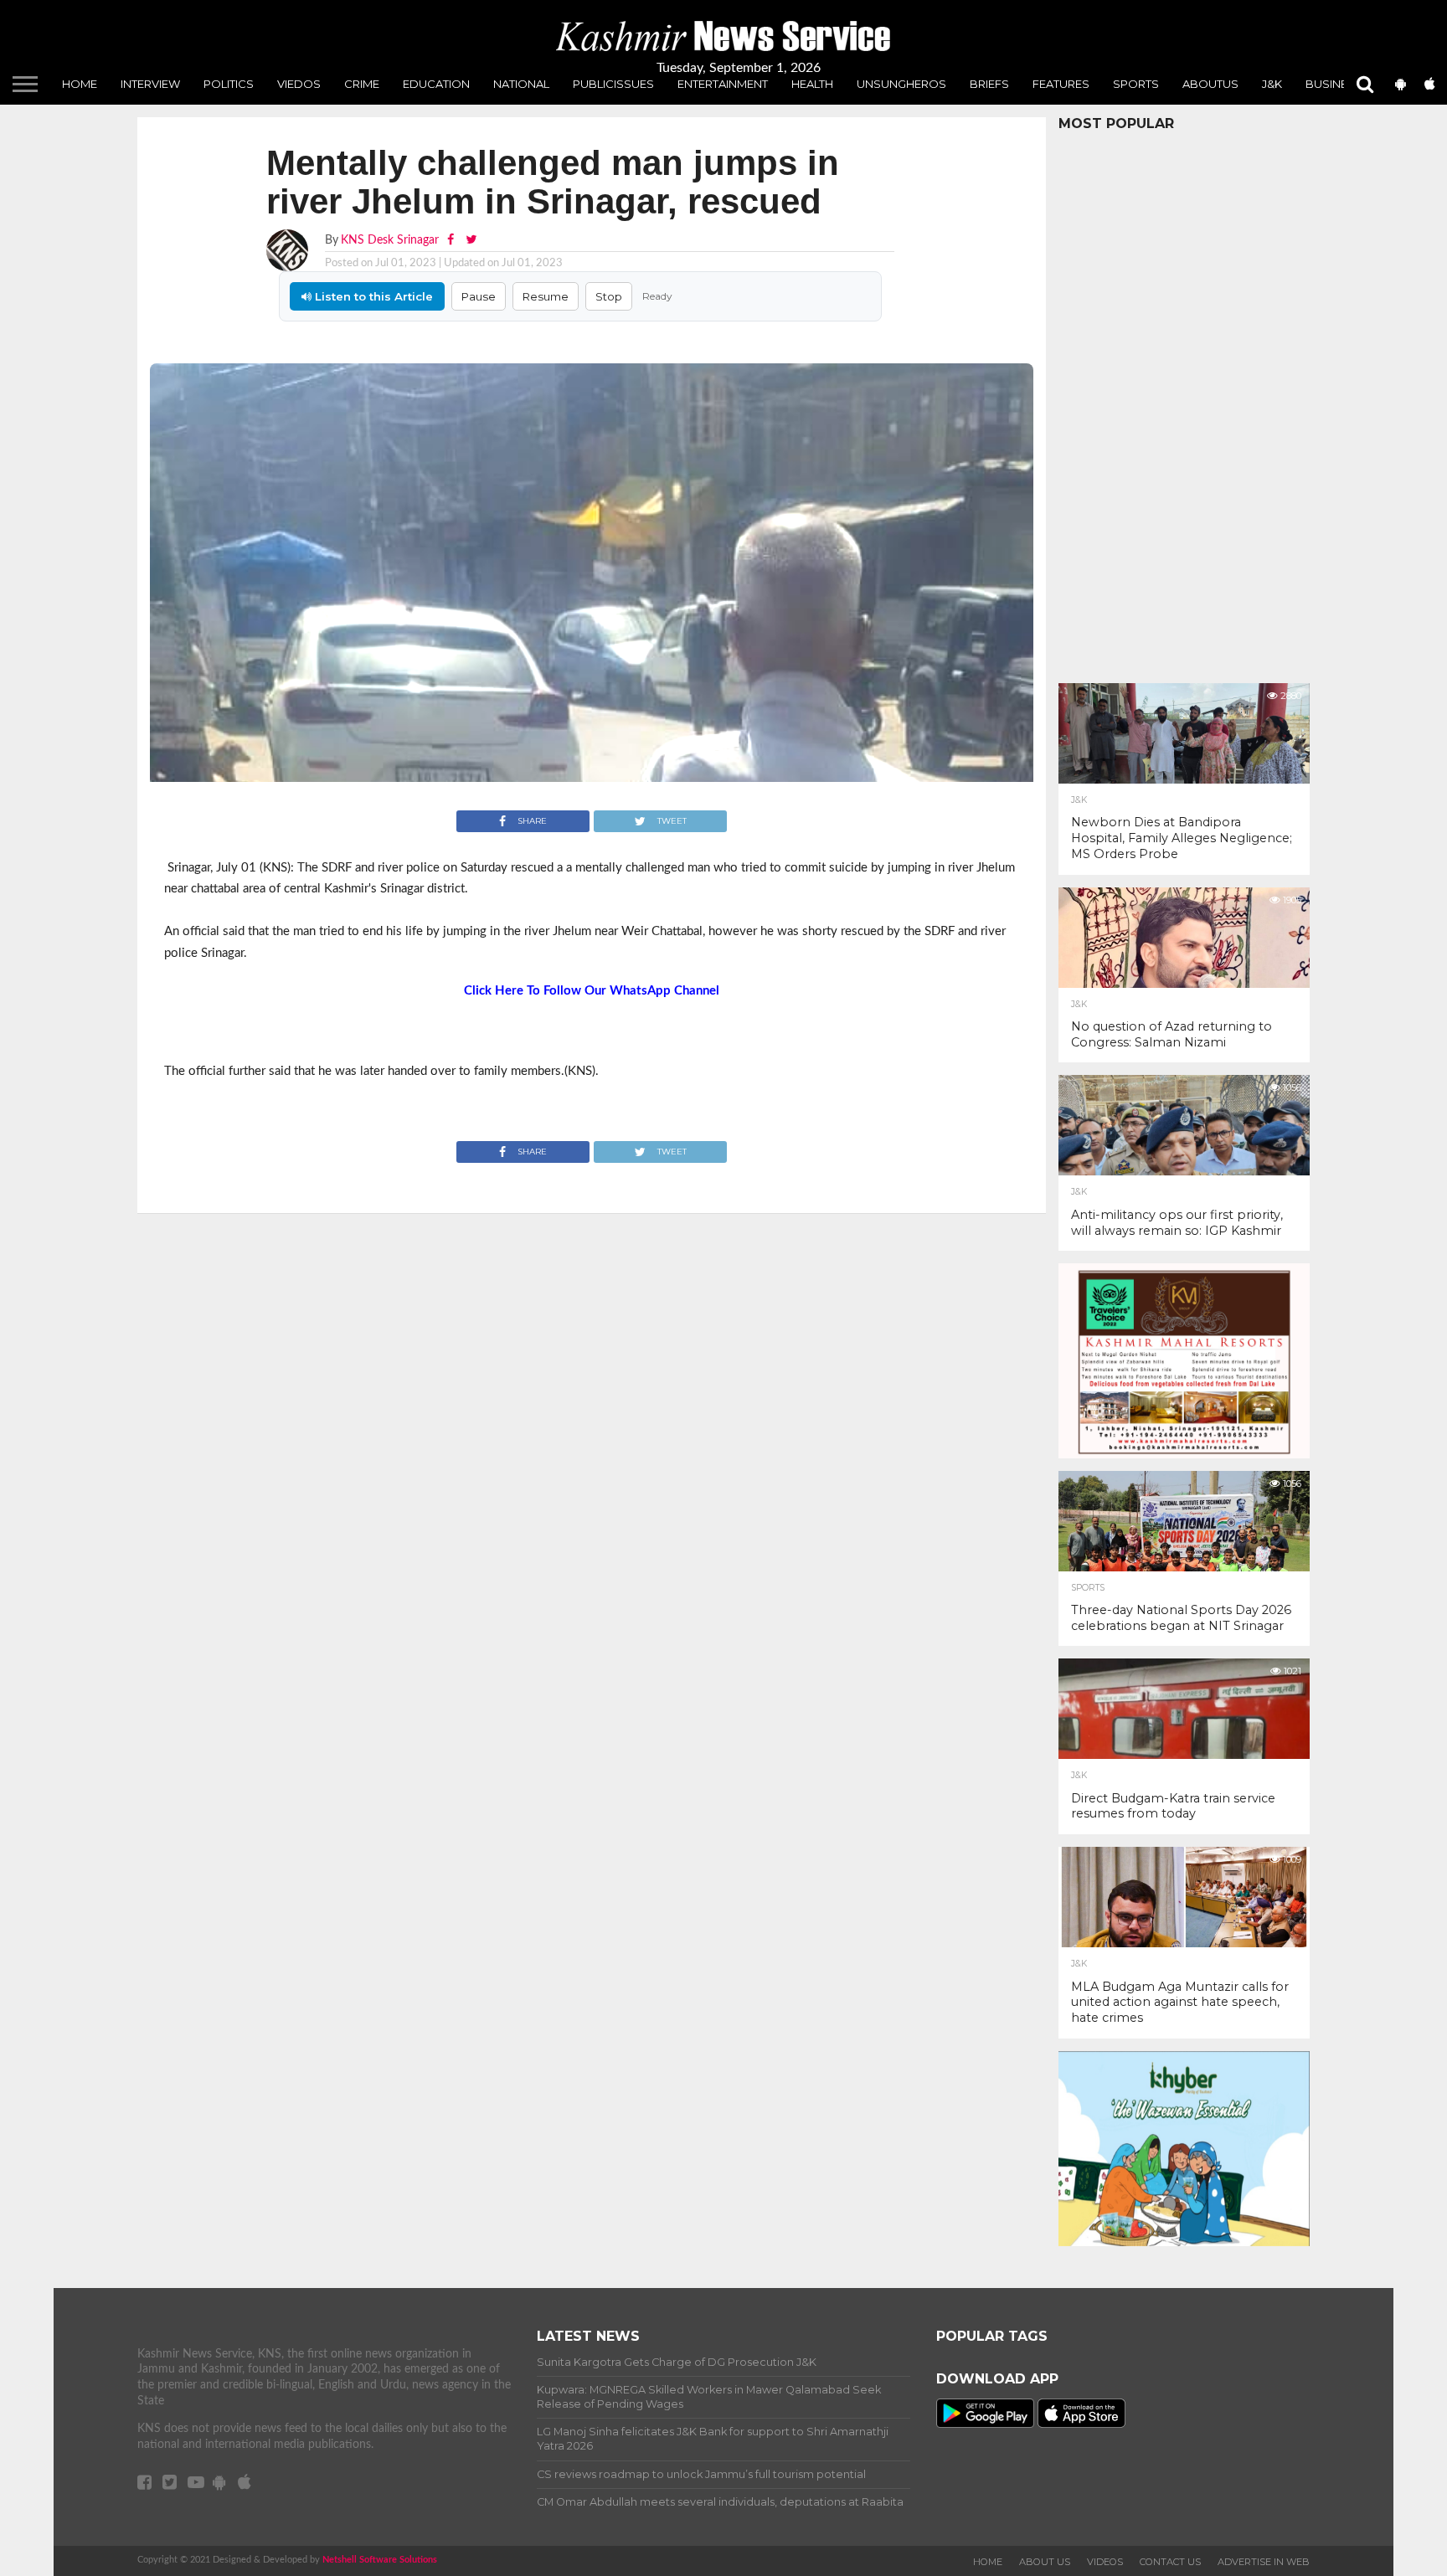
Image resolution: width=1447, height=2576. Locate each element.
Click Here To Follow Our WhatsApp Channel (592, 991)
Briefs (989, 84)
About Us (1045, 2562)
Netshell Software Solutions (380, 2560)
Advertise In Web (1264, 2562)
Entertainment (723, 84)
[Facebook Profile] (452, 240)
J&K (1272, 84)
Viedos (299, 84)
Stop (609, 296)
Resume (546, 296)
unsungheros (901, 84)
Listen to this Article (372, 296)
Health (812, 84)
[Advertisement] (1184, 403)
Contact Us (1170, 2562)
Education (436, 84)
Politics (229, 84)
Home (80, 84)
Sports (1136, 84)
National (521, 84)
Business (1334, 84)
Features (1061, 84)
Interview (150, 84)
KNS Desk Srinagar (390, 240)
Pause (479, 296)
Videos (1105, 2562)
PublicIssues (613, 84)
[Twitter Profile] (471, 240)
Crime (362, 84)
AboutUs (1210, 84)
